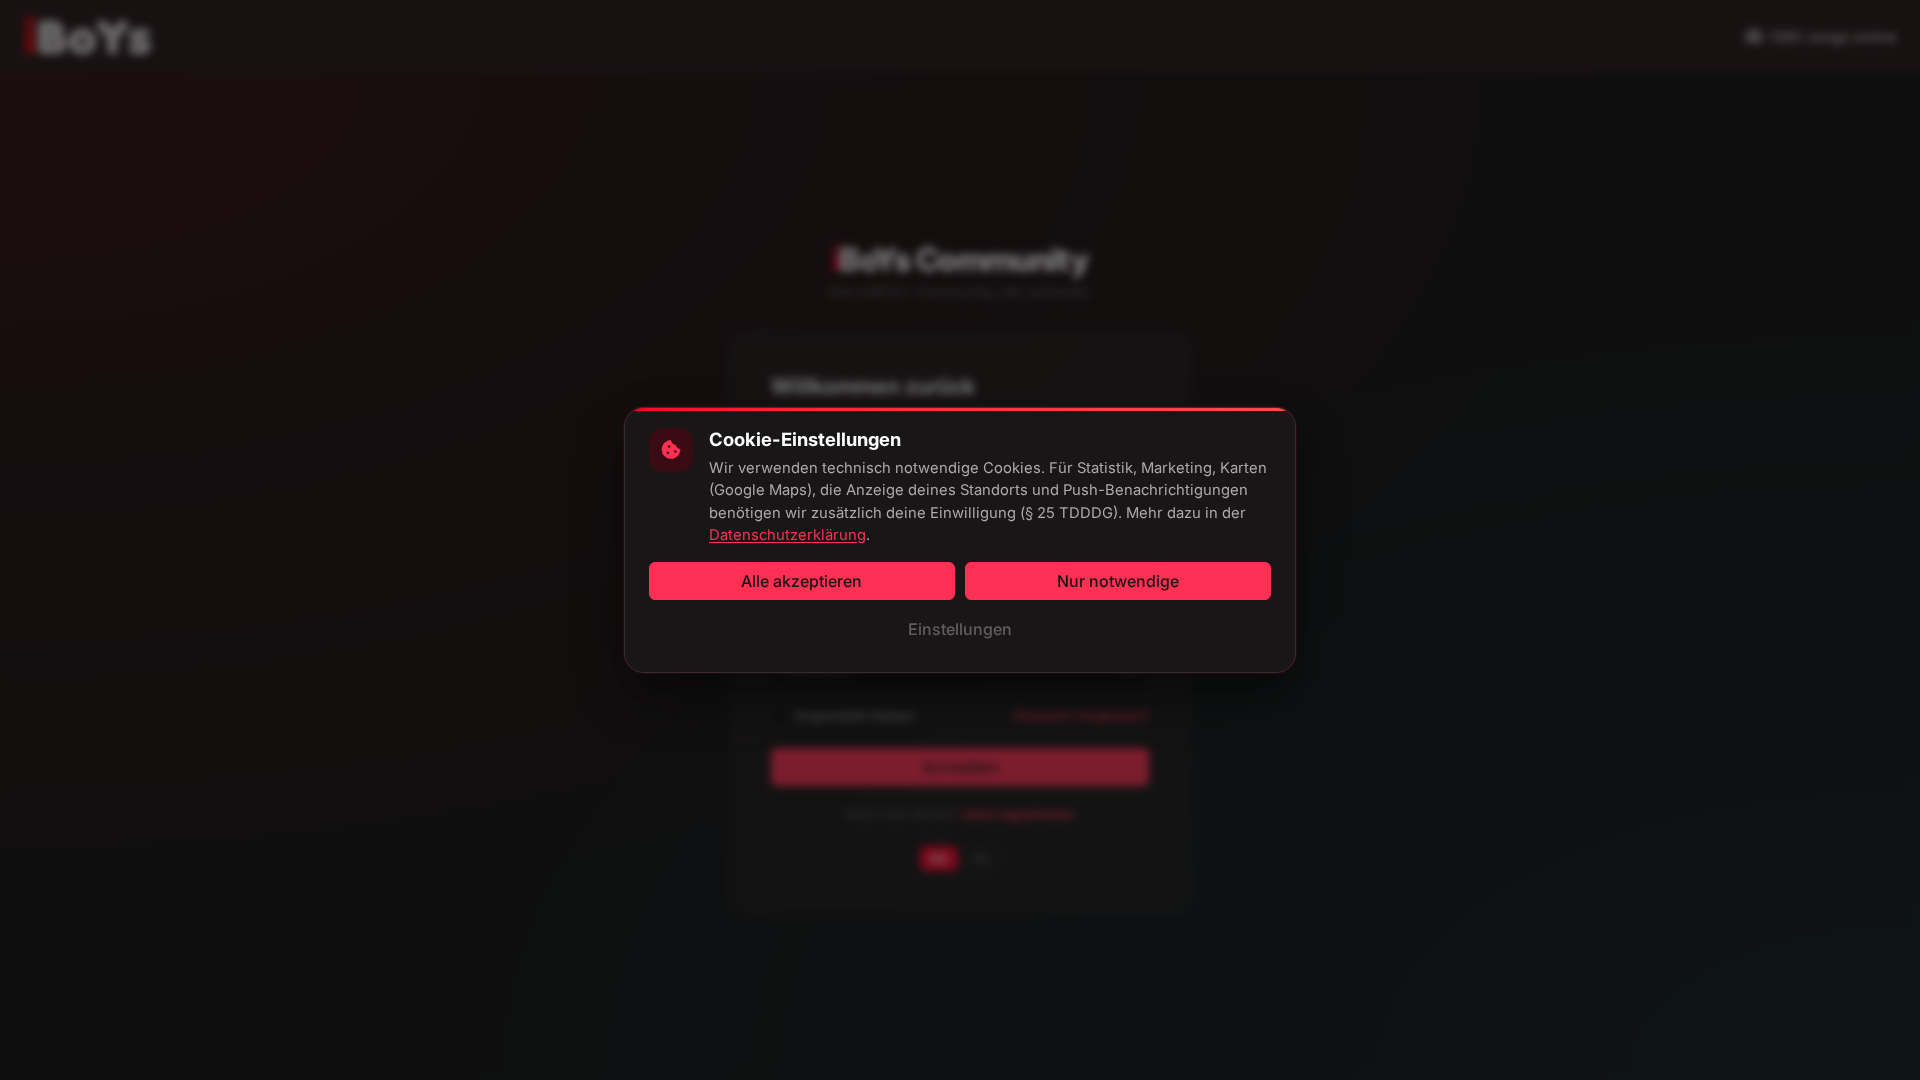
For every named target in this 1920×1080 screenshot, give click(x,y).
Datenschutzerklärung (787, 535)
